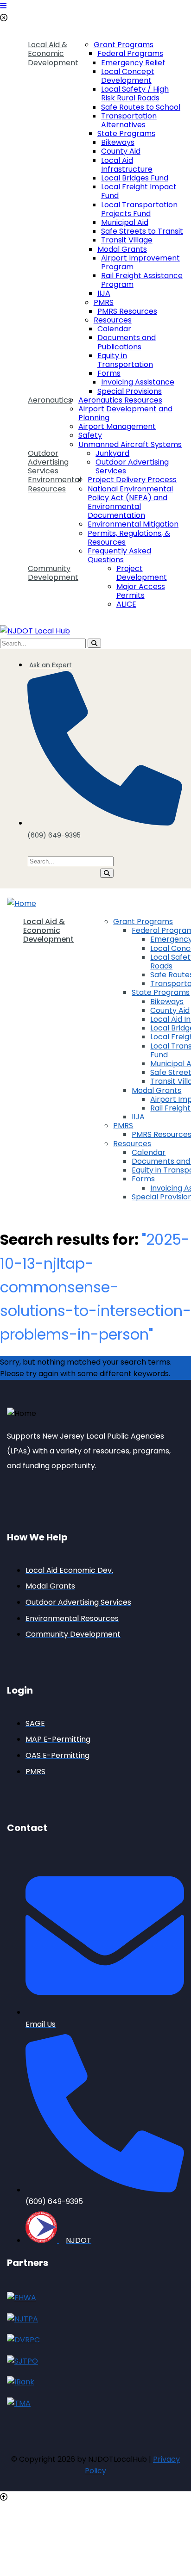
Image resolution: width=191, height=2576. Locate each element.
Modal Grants (122, 249)
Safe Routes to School (141, 107)
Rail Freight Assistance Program (142, 280)
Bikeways (118, 142)
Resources (113, 320)
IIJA (104, 293)
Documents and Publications (127, 342)
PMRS (104, 302)
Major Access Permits (141, 591)
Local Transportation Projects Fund (139, 209)
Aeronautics (50, 400)
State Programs (126, 133)
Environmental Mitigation (133, 524)
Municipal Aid (125, 222)
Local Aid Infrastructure (127, 165)
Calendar (114, 329)
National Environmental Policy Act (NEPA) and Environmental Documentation (130, 502)
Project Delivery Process (132, 480)
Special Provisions (130, 391)
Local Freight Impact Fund (139, 191)
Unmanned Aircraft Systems (130, 444)
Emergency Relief (133, 63)
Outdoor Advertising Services (48, 462)
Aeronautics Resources (120, 400)
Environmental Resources (54, 484)
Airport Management (117, 426)
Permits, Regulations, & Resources (129, 538)
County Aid (121, 151)
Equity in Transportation (125, 360)
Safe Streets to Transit (142, 231)
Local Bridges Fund (135, 178)
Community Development (53, 573)
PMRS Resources (127, 311)
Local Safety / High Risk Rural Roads (135, 93)
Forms (109, 373)
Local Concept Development (128, 76)
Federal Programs (130, 53)
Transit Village (127, 240)
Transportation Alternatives (129, 120)
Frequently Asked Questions (119, 555)
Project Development (142, 573)
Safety (90, 435)
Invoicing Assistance (138, 382)
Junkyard (112, 453)
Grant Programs (124, 45)
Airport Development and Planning (125, 413)
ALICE (126, 604)
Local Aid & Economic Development (53, 54)
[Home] (22, 903)
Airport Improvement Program (140, 262)
